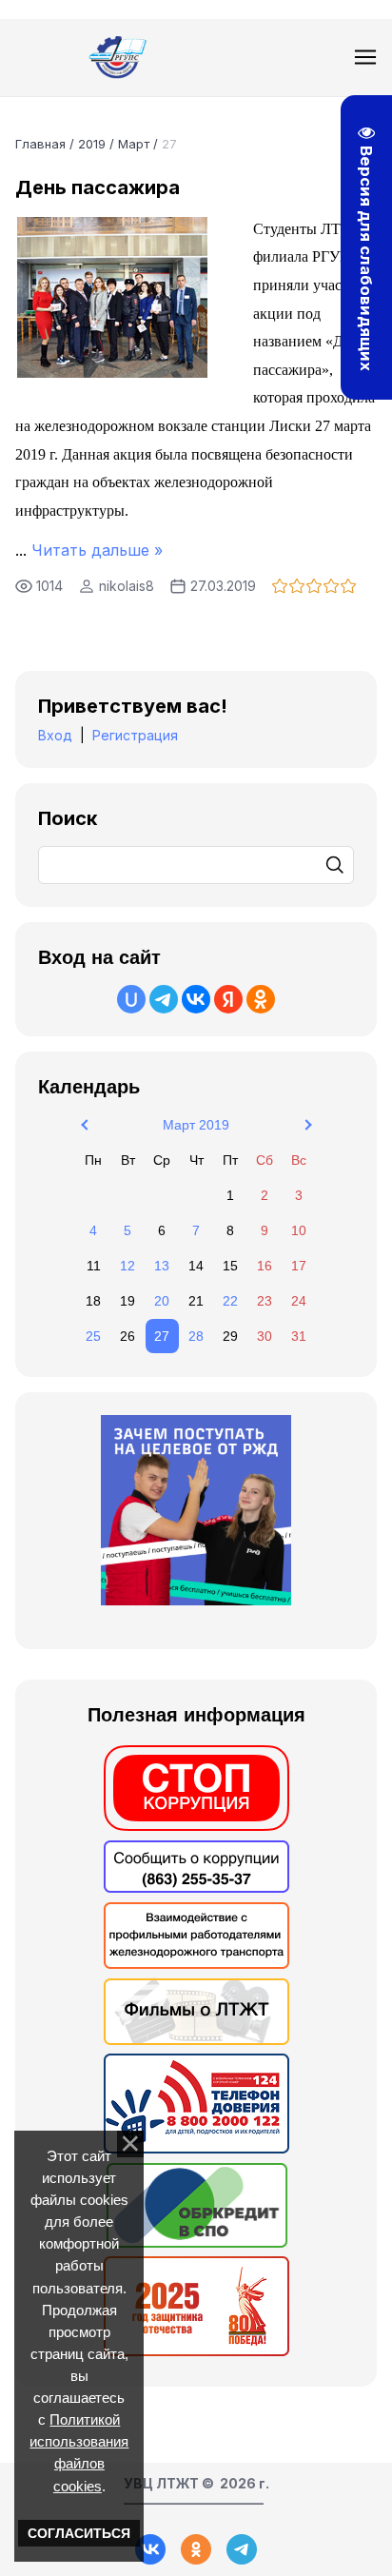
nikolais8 (127, 586)
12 (127, 1266)
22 (230, 1301)
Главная (40, 144)
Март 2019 (196, 1125)
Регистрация (135, 735)
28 (196, 1336)
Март (134, 144)
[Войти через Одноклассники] (261, 999)
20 (162, 1301)
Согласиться (79, 2533)
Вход (55, 735)
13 (162, 1266)
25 (93, 1336)
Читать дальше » (97, 550)
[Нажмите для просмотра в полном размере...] (112, 373)
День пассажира (98, 187)
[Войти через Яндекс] (228, 999)
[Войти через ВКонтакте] (196, 999)
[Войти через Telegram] (164, 999)
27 (162, 1336)
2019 (92, 144)
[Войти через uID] (131, 999)
